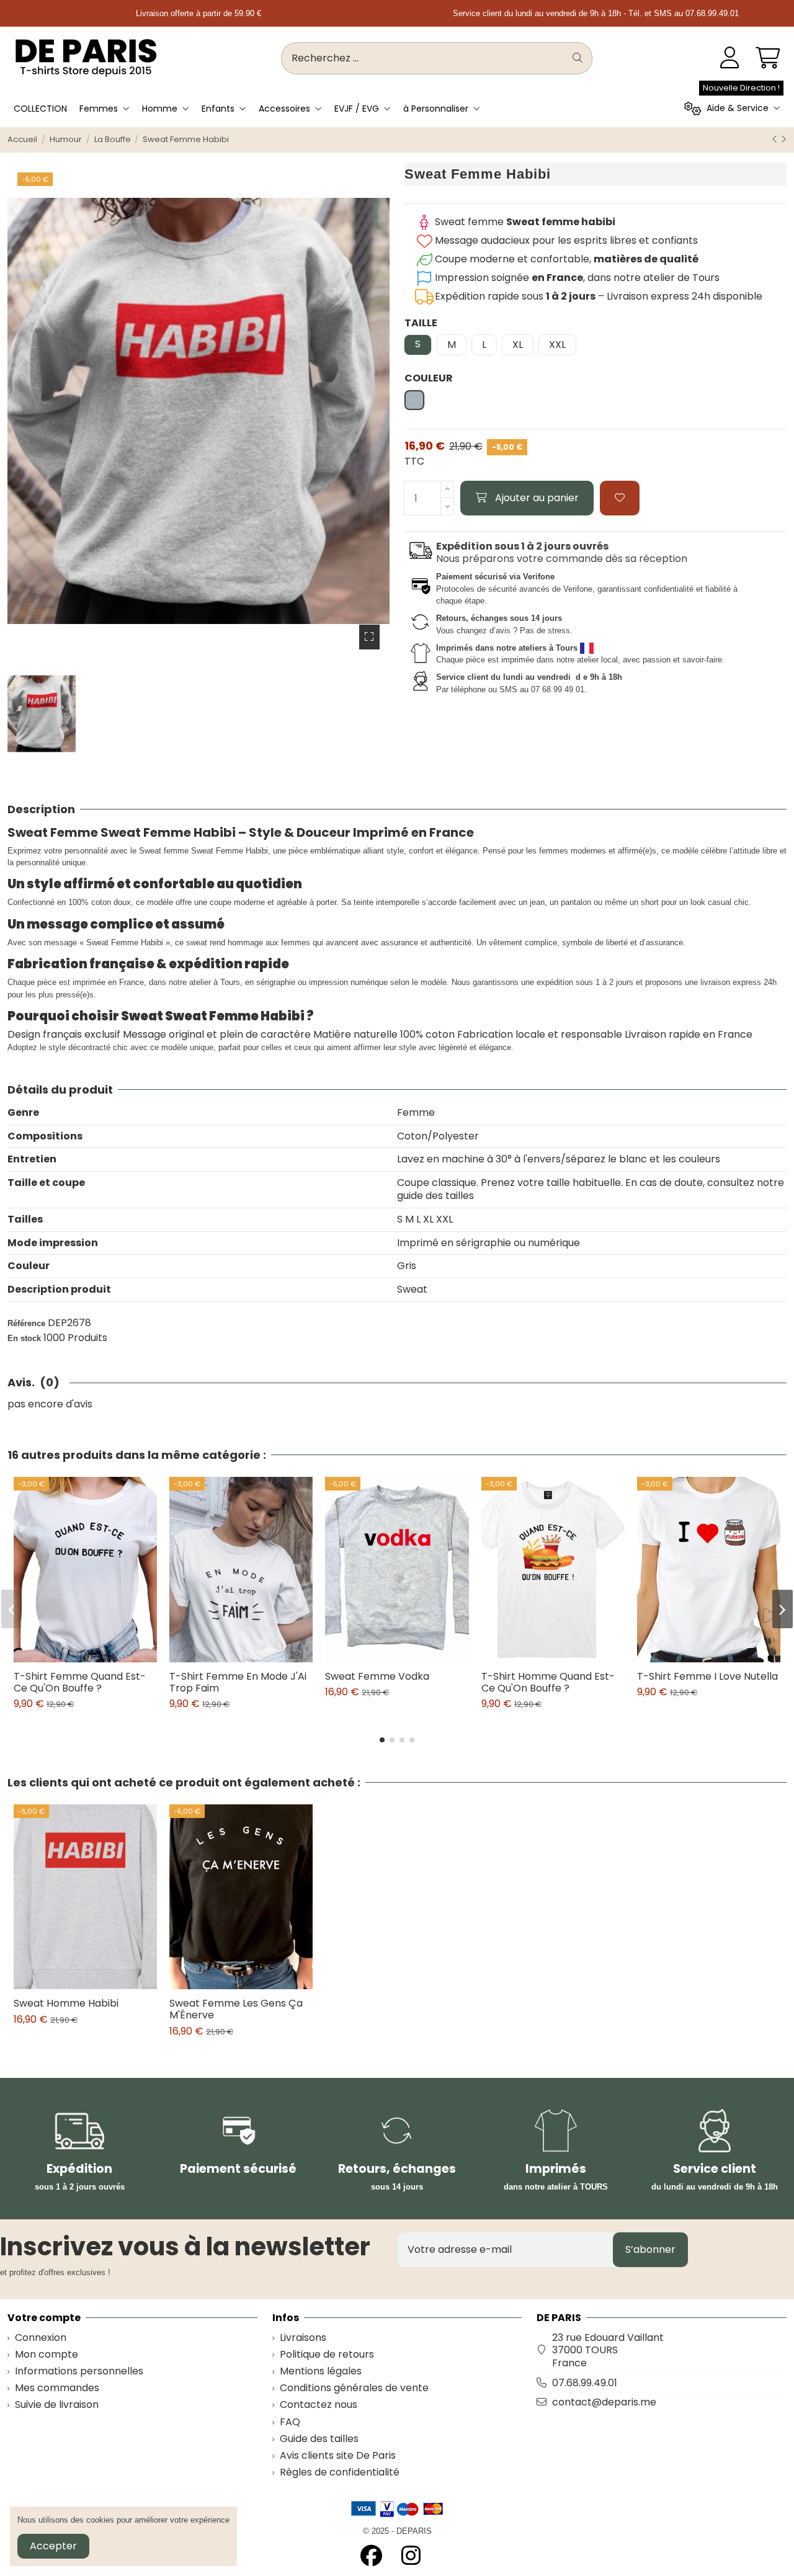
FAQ (290, 2422)
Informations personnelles (79, 2372)
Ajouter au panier (537, 498)
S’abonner (650, 2249)
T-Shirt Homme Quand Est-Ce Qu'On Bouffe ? (548, 1682)
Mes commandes (57, 2388)
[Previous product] (776, 139)
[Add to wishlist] (620, 498)
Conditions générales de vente (354, 2388)
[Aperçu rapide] (95, 1657)
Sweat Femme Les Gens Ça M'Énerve (236, 2009)
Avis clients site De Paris (338, 2456)
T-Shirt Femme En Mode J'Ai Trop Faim (238, 1682)
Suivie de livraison (57, 2405)
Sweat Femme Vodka (377, 1676)
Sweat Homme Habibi (66, 2003)
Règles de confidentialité (340, 2473)
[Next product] (783, 139)
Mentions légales (321, 2372)
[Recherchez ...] (578, 58)
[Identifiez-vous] (730, 58)
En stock (24, 1338)
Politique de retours (327, 2355)
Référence (26, 1323)
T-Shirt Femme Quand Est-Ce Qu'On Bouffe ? (80, 1682)
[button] (382, 1740)
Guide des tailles (319, 2439)
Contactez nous (319, 2405)
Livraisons (303, 2338)
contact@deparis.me (604, 2402)
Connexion (41, 2338)
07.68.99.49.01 (585, 2383)
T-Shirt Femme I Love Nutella (707, 1676)
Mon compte (47, 2355)
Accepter (53, 2546)
